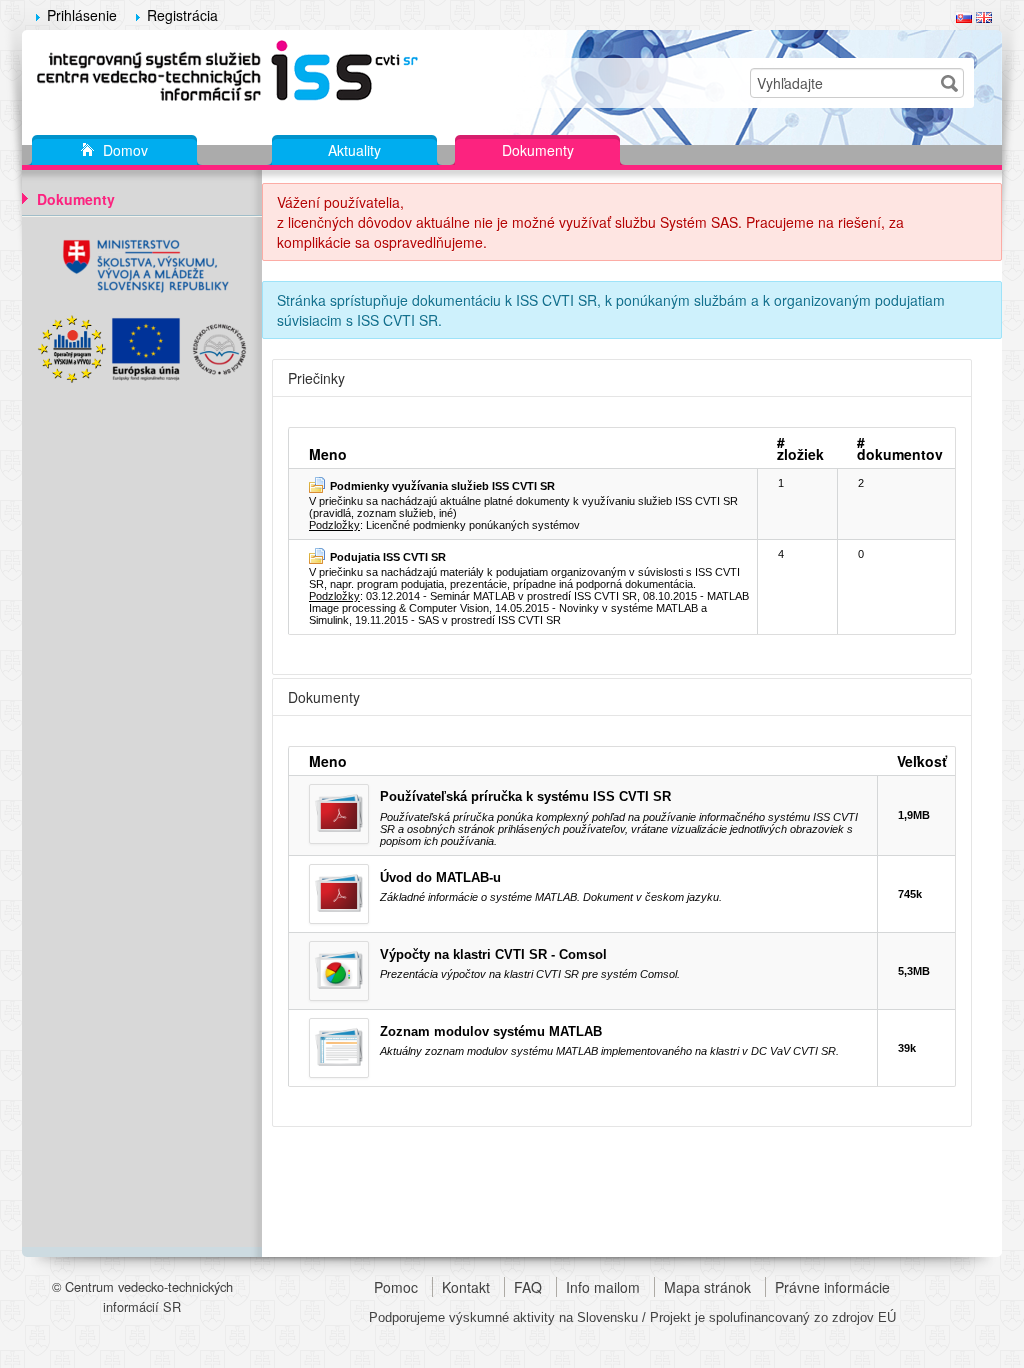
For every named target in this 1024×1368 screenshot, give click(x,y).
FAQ (528, 1287)
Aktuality (354, 150)
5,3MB (914, 971)
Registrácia (182, 15)
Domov (123, 150)
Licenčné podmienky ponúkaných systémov (473, 525)
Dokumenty (538, 150)
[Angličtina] (984, 15)
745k (910, 894)
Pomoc (396, 1287)
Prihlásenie (82, 15)
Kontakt (466, 1287)
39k (907, 1048)
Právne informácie (832, 1287)
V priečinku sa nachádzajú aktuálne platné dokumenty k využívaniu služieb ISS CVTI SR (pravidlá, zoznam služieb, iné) (523, 499)
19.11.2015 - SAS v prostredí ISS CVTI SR (458, 620)
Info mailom (603, 1287)
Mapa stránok (707, 1287)
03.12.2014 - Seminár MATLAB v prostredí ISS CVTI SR (501, 596)
